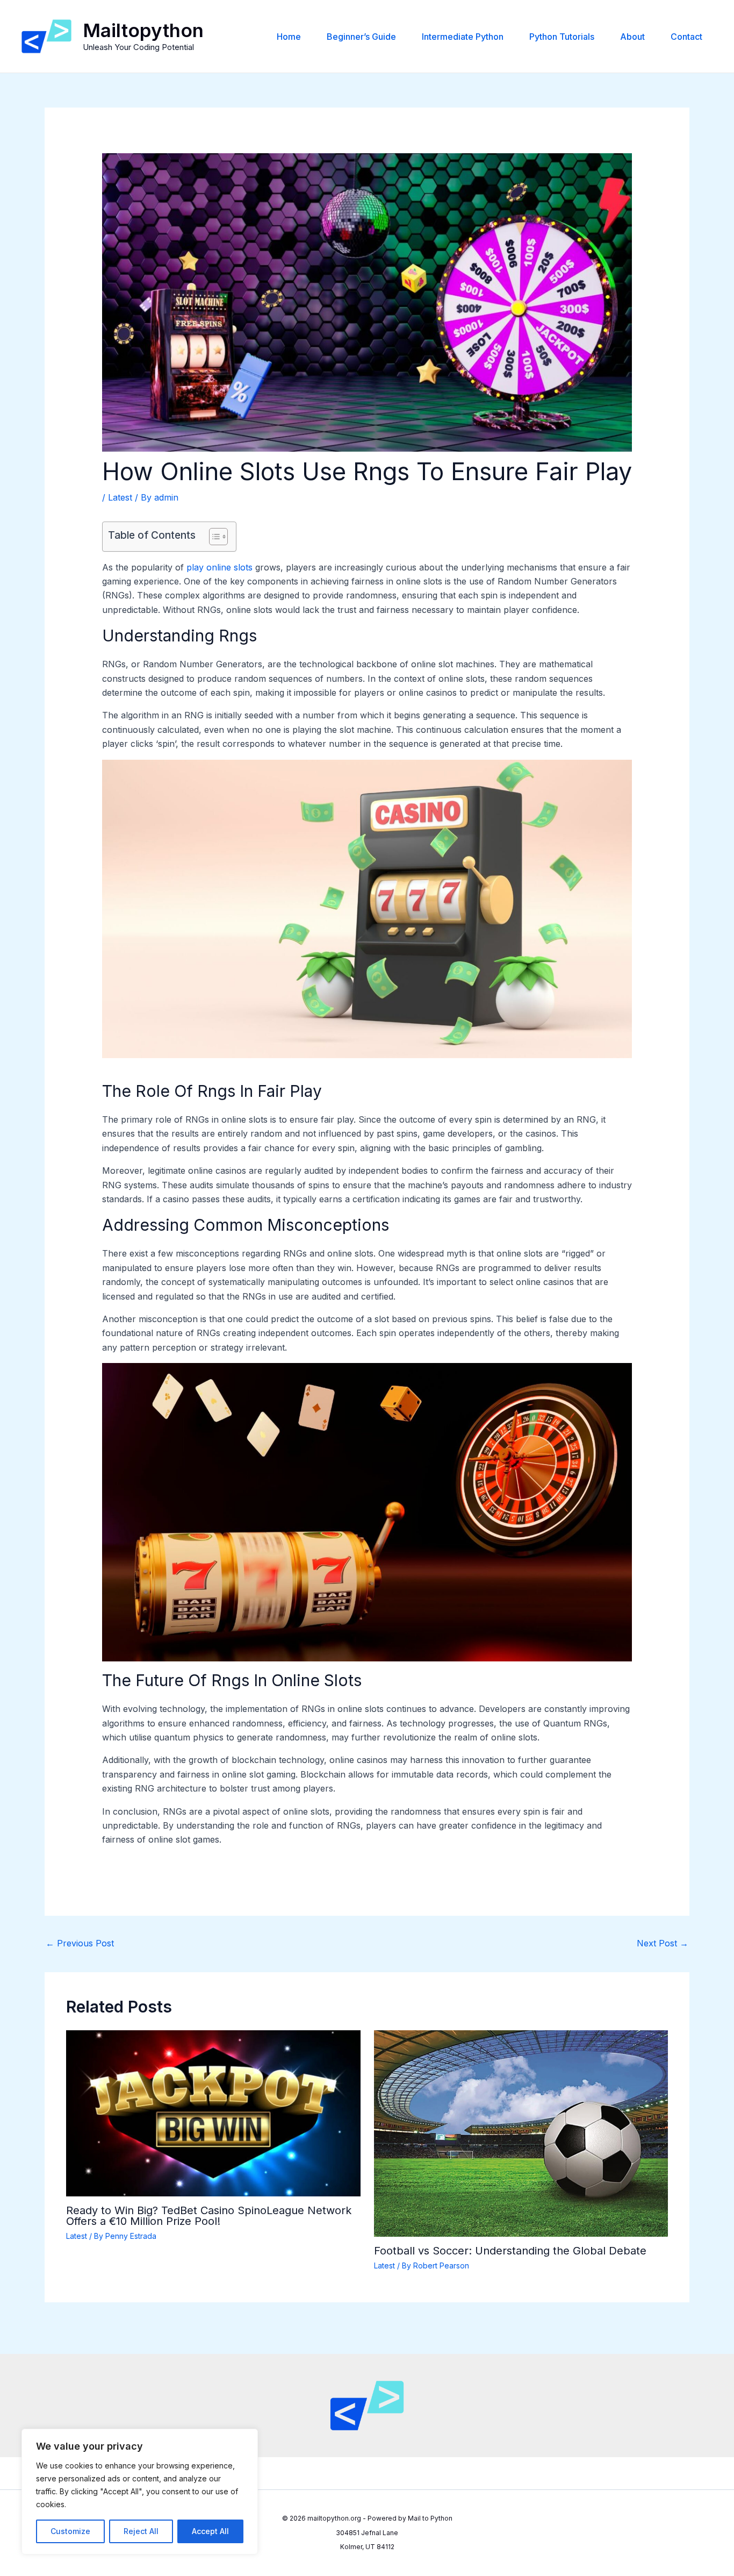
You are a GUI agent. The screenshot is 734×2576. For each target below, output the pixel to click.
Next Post (663, 1943)
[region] (140, 2492)
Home (289, 37)
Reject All (141, 2531)
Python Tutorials (562, 37)
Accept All (210, 2531)
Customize (70, 2531)
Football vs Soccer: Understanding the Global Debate (510, 2251)
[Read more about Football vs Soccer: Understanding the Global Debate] (521, 2133)
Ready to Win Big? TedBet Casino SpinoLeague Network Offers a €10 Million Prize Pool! (209, 2216)
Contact (686, 37)
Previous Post (80, 1943)
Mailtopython (143, 30)
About (632, 37)
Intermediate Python (463, 37)
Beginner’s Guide (361, 37)
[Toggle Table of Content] (213, 537)
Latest (120, 497)
